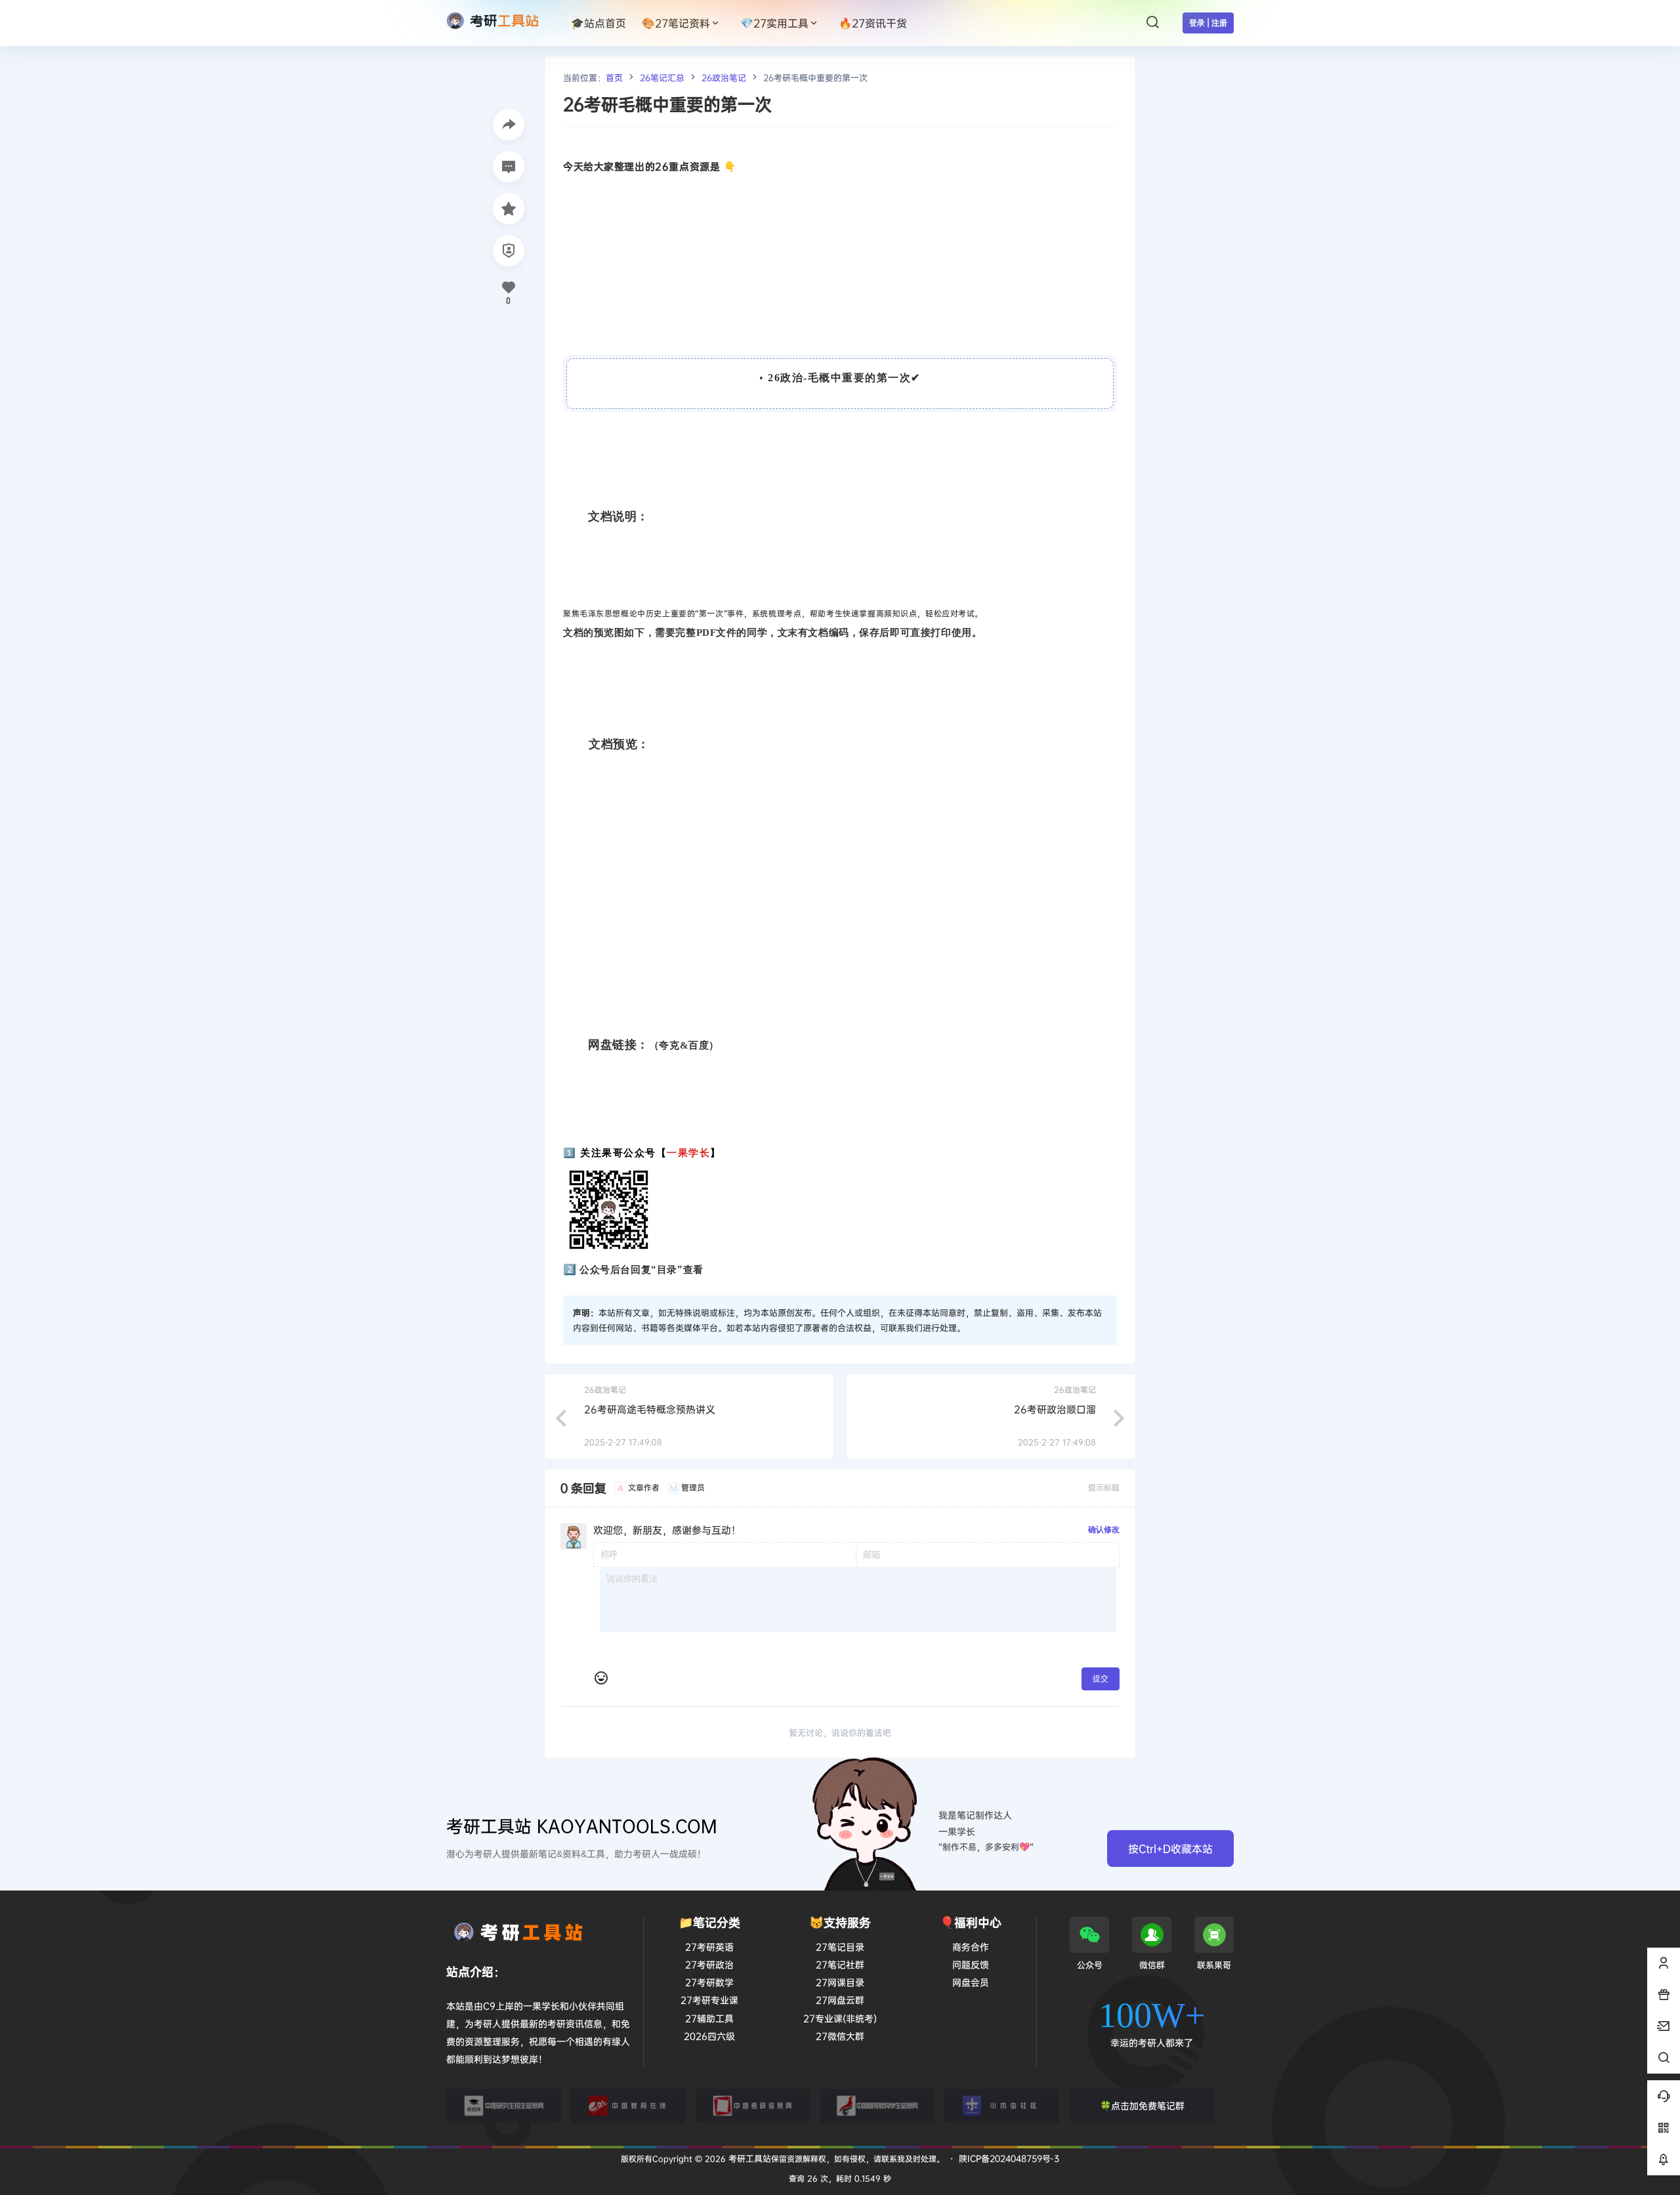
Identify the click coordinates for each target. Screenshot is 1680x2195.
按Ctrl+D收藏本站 (1170, 1849)
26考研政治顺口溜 (1055, 1409)
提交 (1101, 1678)
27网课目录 (840, 1982)
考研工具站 (748, 2158)
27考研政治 (709, 1964)
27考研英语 (709, 1947)
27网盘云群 (840, 2000)
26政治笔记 (724, 77)
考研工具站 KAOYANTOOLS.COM (582, 1826)
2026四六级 (709, 2036)
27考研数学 (709, 1982)
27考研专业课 (709, 2000)
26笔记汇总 (662, 77)
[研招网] (504, 2106)
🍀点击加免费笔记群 (1142, 2105)
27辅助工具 (709, 2018)
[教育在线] (628, 2106)
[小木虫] (1002, 2106)
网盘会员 (971, 1982)
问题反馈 (971, 1964)
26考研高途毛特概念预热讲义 (650, 1409)
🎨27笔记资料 (676, 23)
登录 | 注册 (1208, 23)
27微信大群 (840, 2036)
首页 (614, 77)
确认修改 (1104, 1529)
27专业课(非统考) (840, 2018)
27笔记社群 (840, 1964)
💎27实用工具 (774, 23)
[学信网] (877, 2106)
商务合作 (971, 1947)
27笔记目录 (840, 1947)
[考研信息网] (753, 2106)
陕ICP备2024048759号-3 (1009, 2158)
